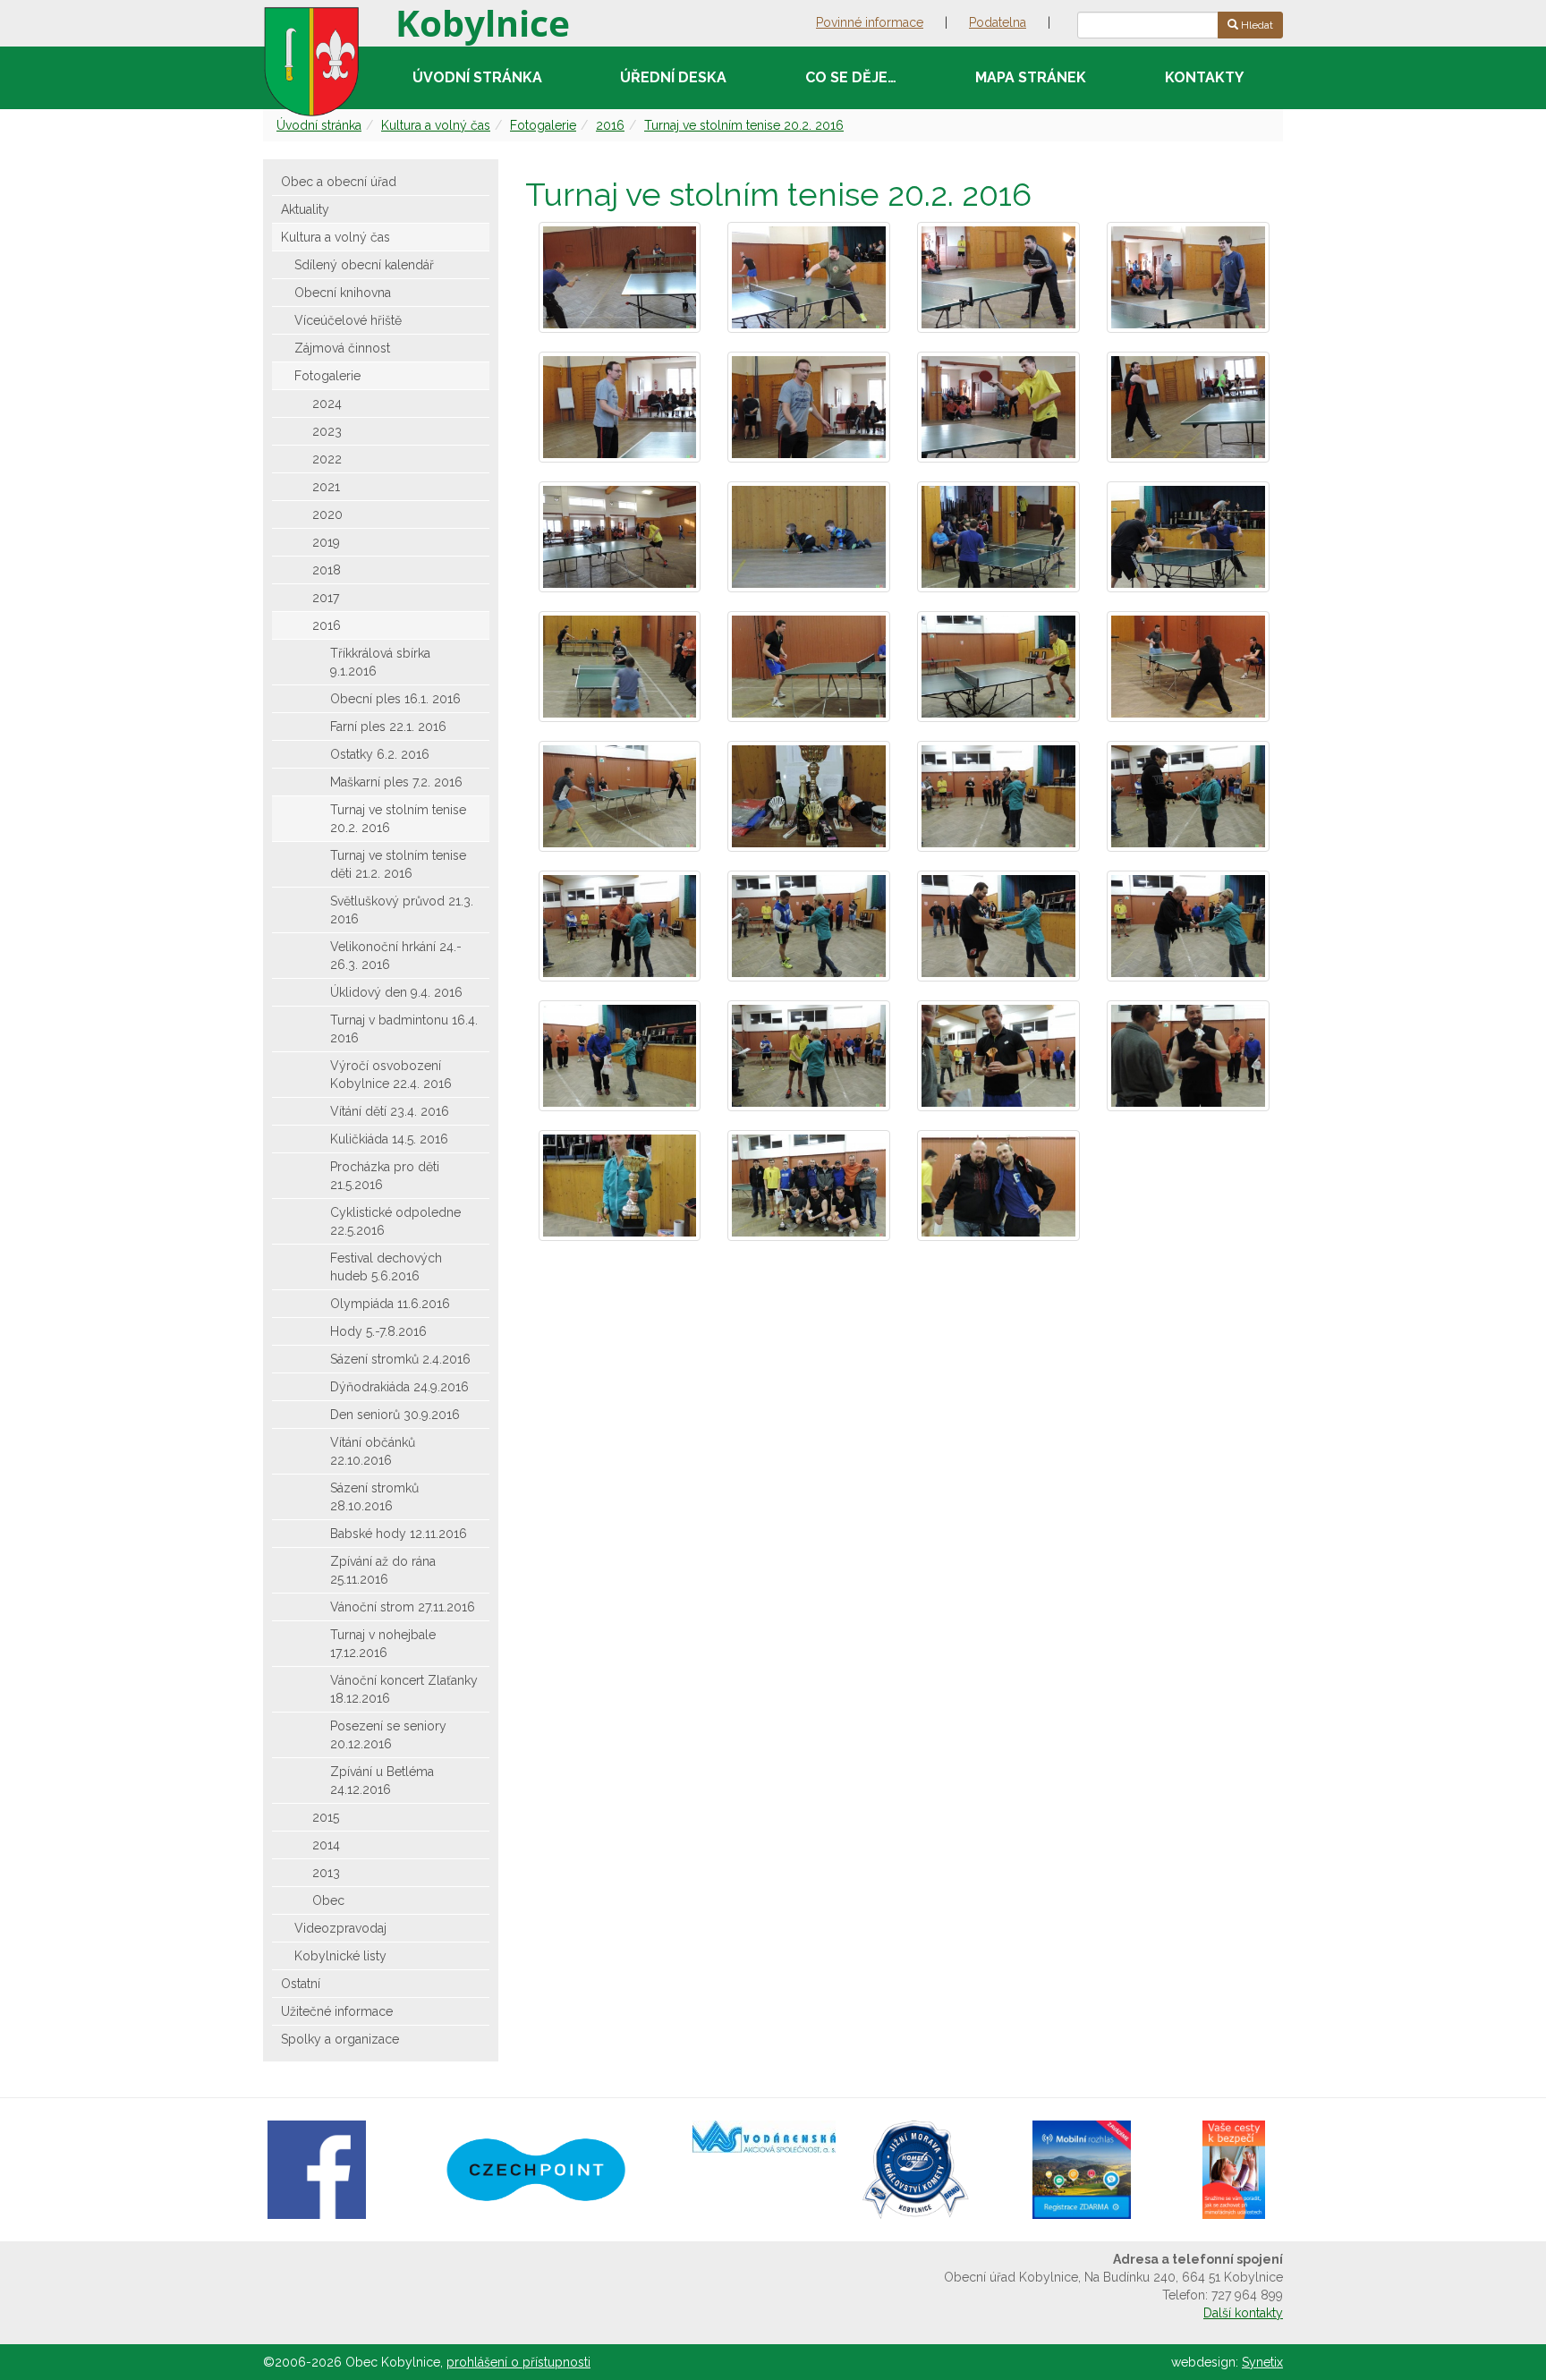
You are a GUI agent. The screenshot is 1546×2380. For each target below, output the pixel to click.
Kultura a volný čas (436, 125)
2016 (610, 125)
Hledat (1256, 25)
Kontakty (1204, 77)
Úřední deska (673, 77)
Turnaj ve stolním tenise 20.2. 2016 (744, 125)
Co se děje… (851, 77)
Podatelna (998, 22)
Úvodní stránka (477, 77)
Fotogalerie (543, 125)
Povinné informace (870, 22)
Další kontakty (1243, 2313)
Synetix (1262, 2362)
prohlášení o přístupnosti (518, 2362)
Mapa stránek (1031, 77)
